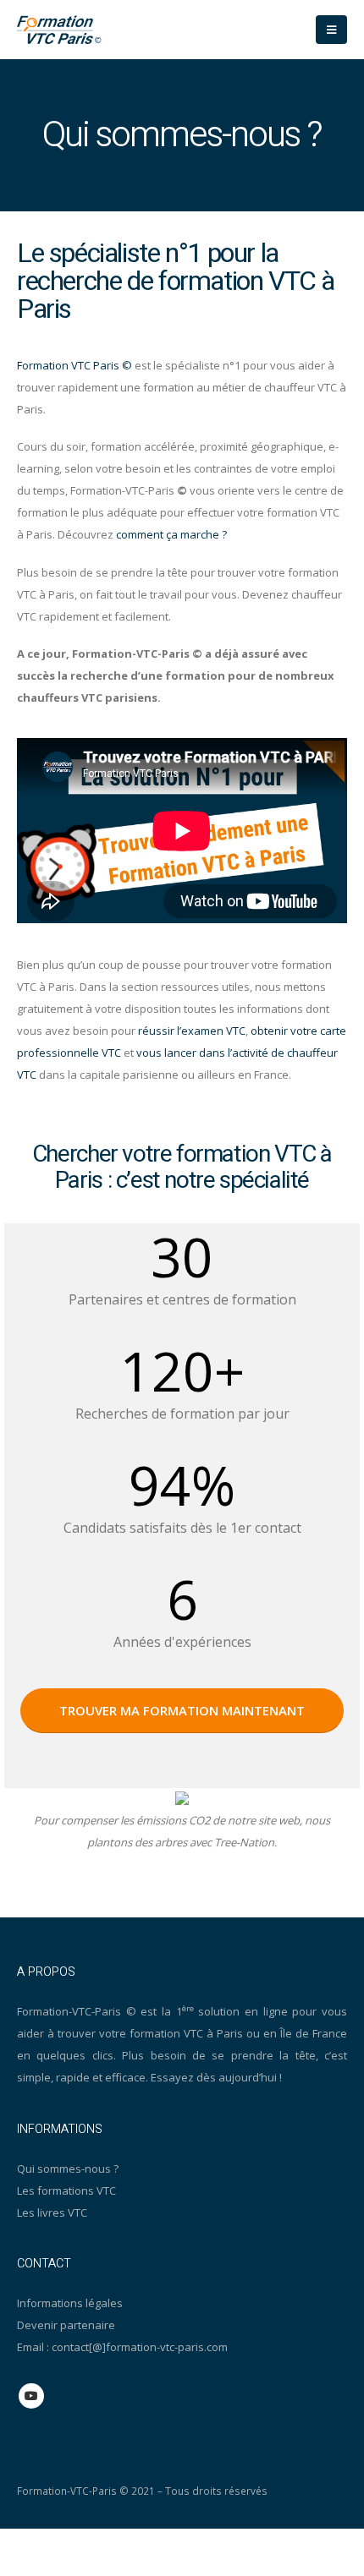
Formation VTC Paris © (74, 365)
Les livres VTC (52, 2212)
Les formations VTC (66, 2190)
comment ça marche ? (171, 534)
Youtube (31, 2396)
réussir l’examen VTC (192, 1031)
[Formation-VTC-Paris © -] (59, 30)
